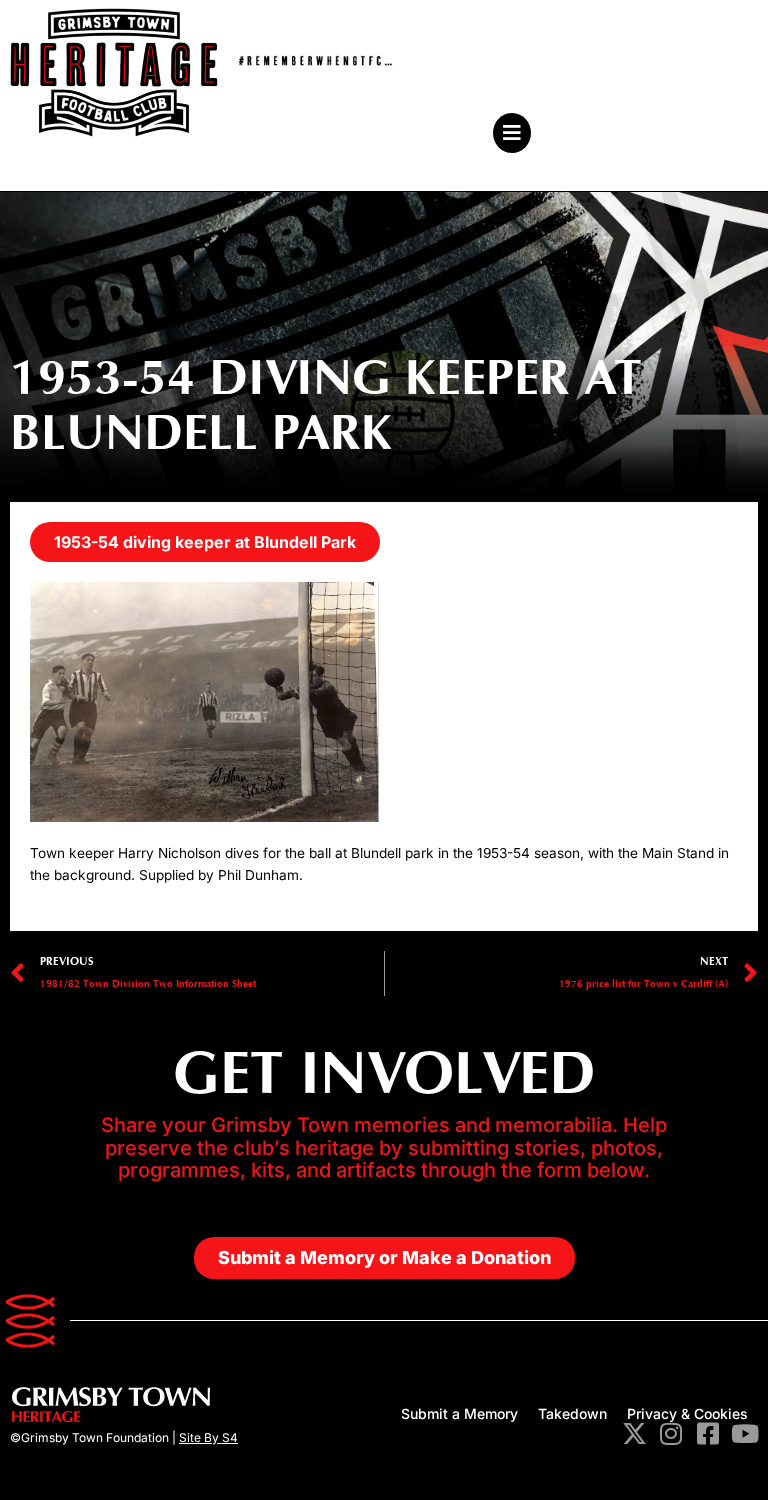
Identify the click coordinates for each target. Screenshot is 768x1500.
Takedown (572, 1414)
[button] (290, 133)
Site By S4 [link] (208, 1437)
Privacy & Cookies (687, 1414)
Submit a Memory (459, 1414)
